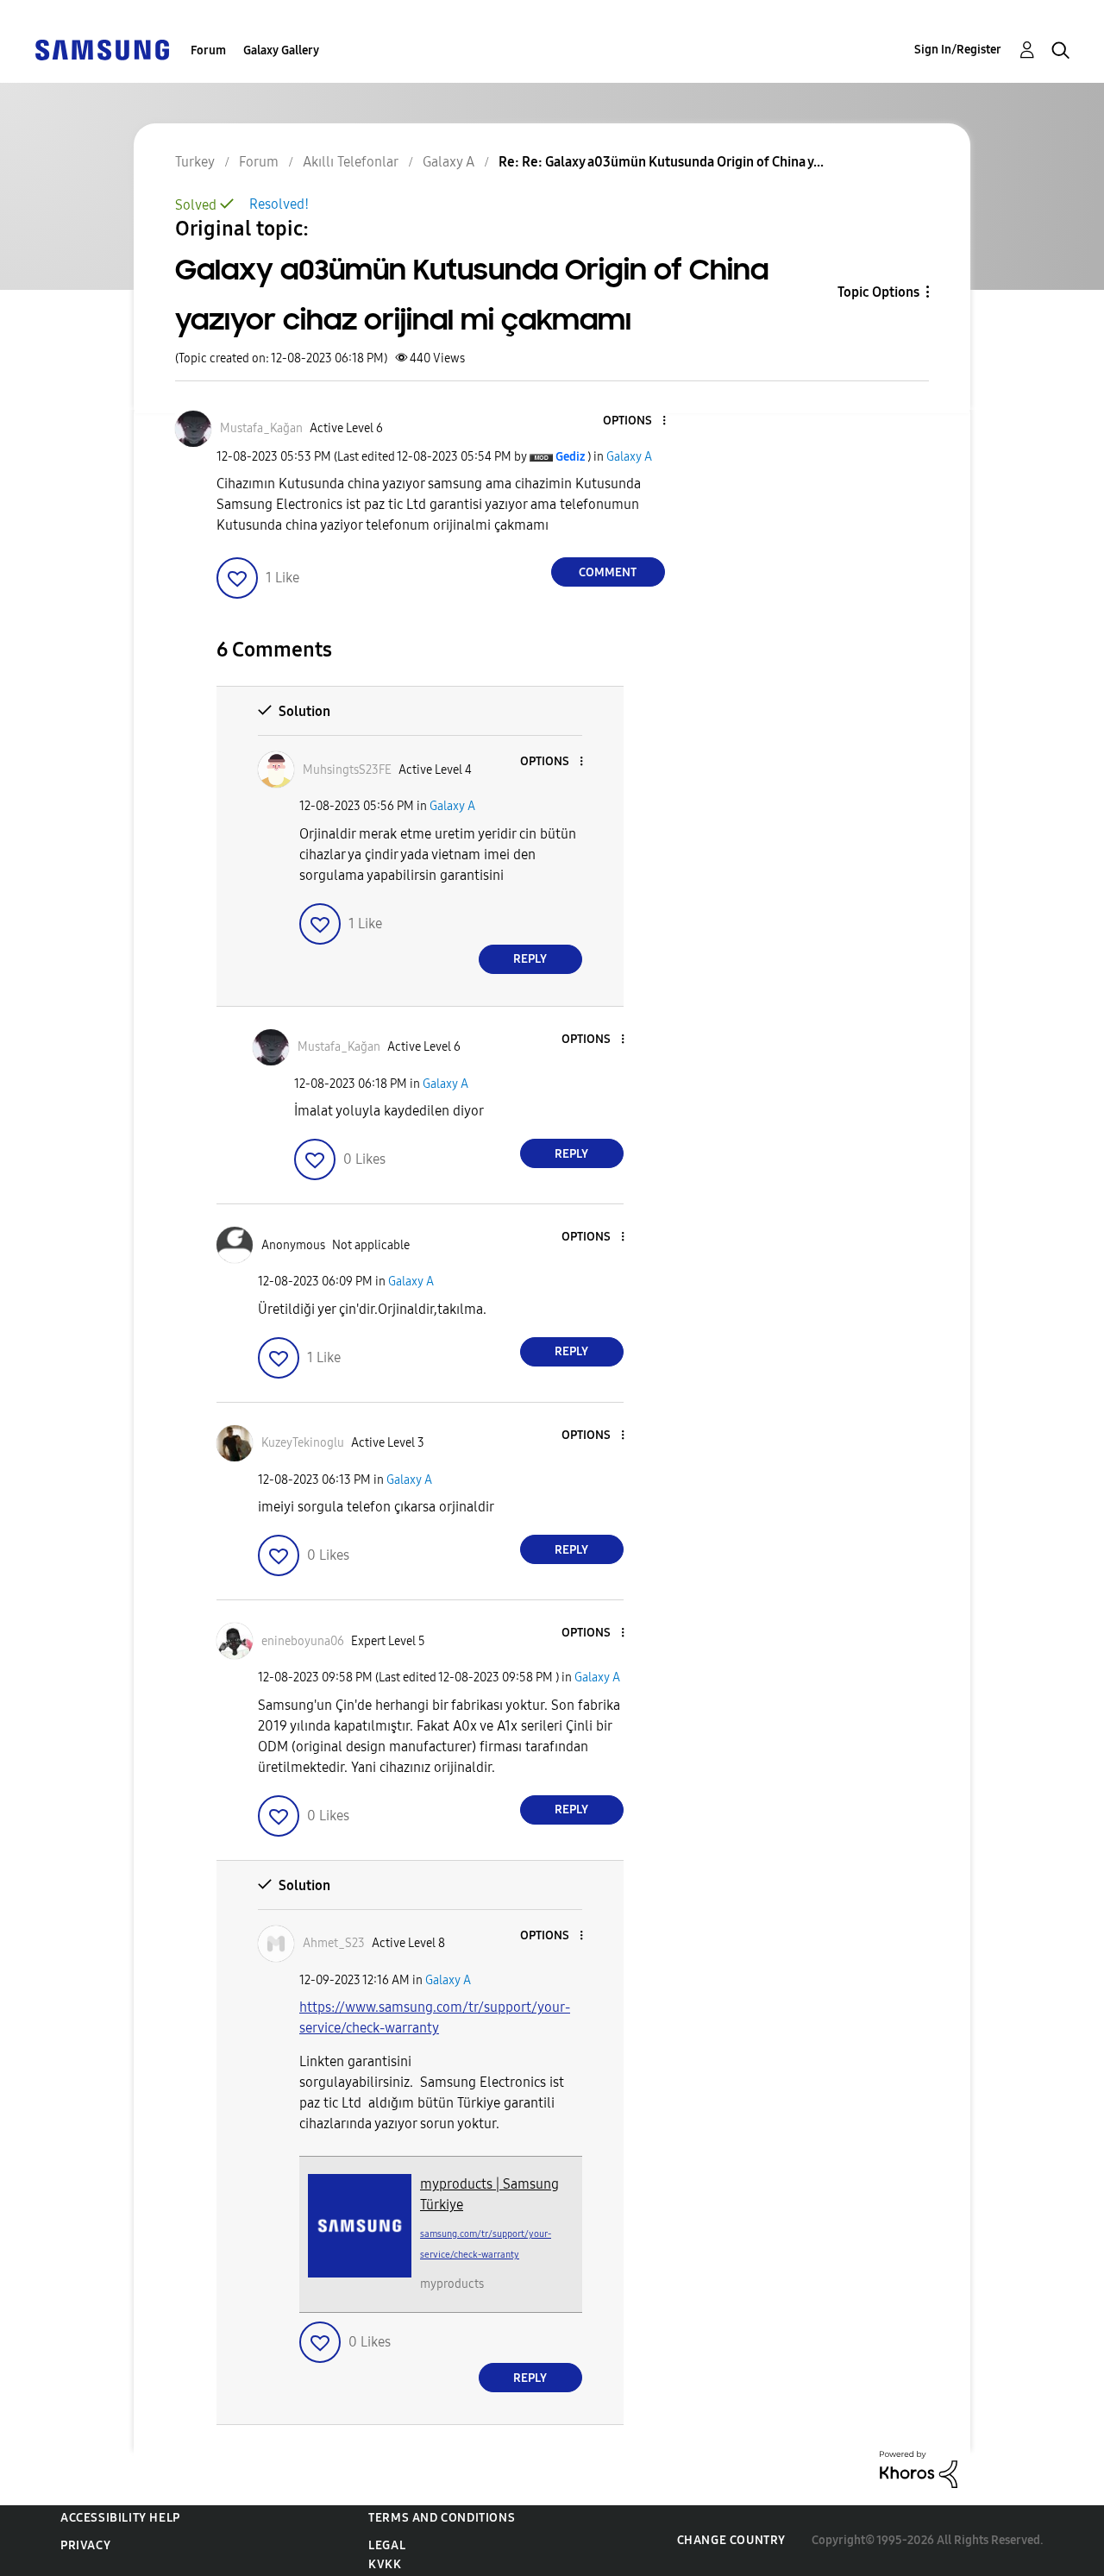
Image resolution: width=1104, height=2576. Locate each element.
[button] (635, 421)
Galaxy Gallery (281, 50)
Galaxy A (629, 457)
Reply (530, 959)
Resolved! (279, 204)
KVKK (385, 2564)
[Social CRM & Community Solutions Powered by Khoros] (919, 2469)
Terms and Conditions (442, 2518)
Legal (387, 2545)
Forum (208, 50)
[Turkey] (102, 49)
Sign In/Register (958, 50)
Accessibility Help (120, 2518)
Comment (608, 572)
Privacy (85, 2545)
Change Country (731, 2540)
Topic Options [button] (878, 292)
